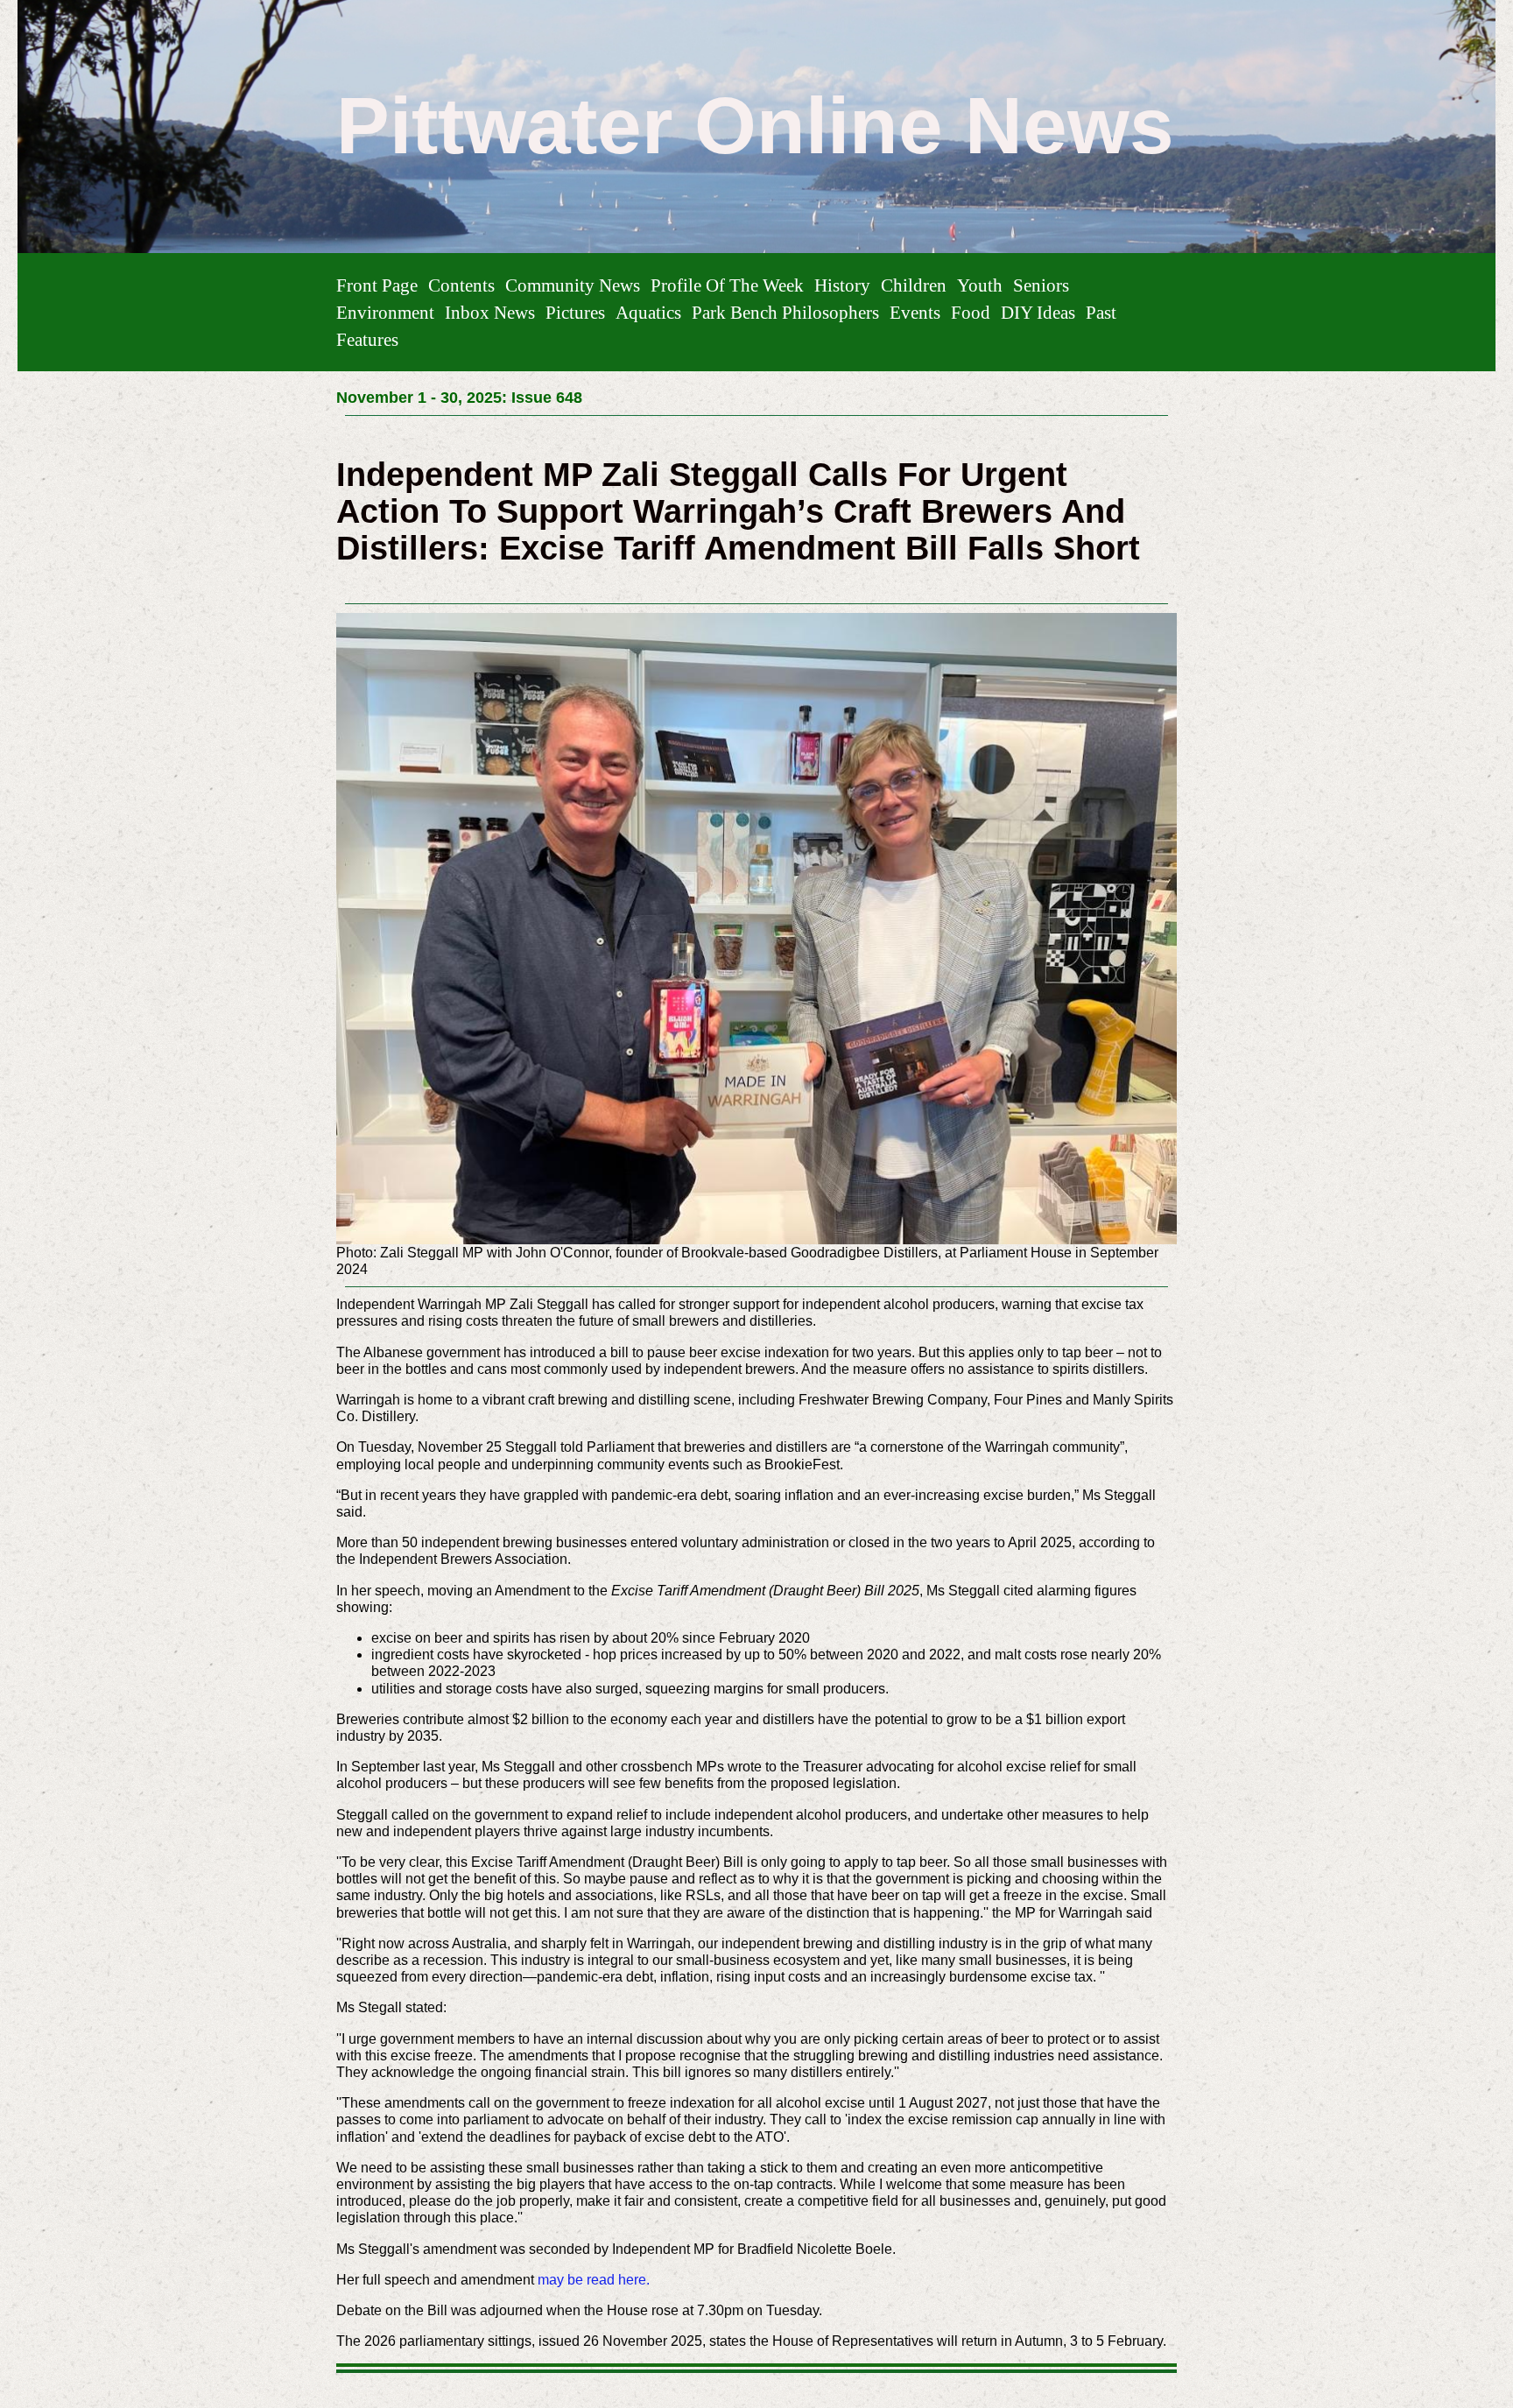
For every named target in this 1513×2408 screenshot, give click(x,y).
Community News (573, 285)
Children (914, 285)
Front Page (377, 285)
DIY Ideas (1038, 312)
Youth (980, 285)
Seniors (1041, 285)
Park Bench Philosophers (785, 312)
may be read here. (594, 2280)
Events (915, 312)
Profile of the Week (727, 285)
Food (971, 312)
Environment (385, 312)
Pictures (575, 312)
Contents (461, 285)
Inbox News (490, 312)
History (842, 285)
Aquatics (648, 312)
